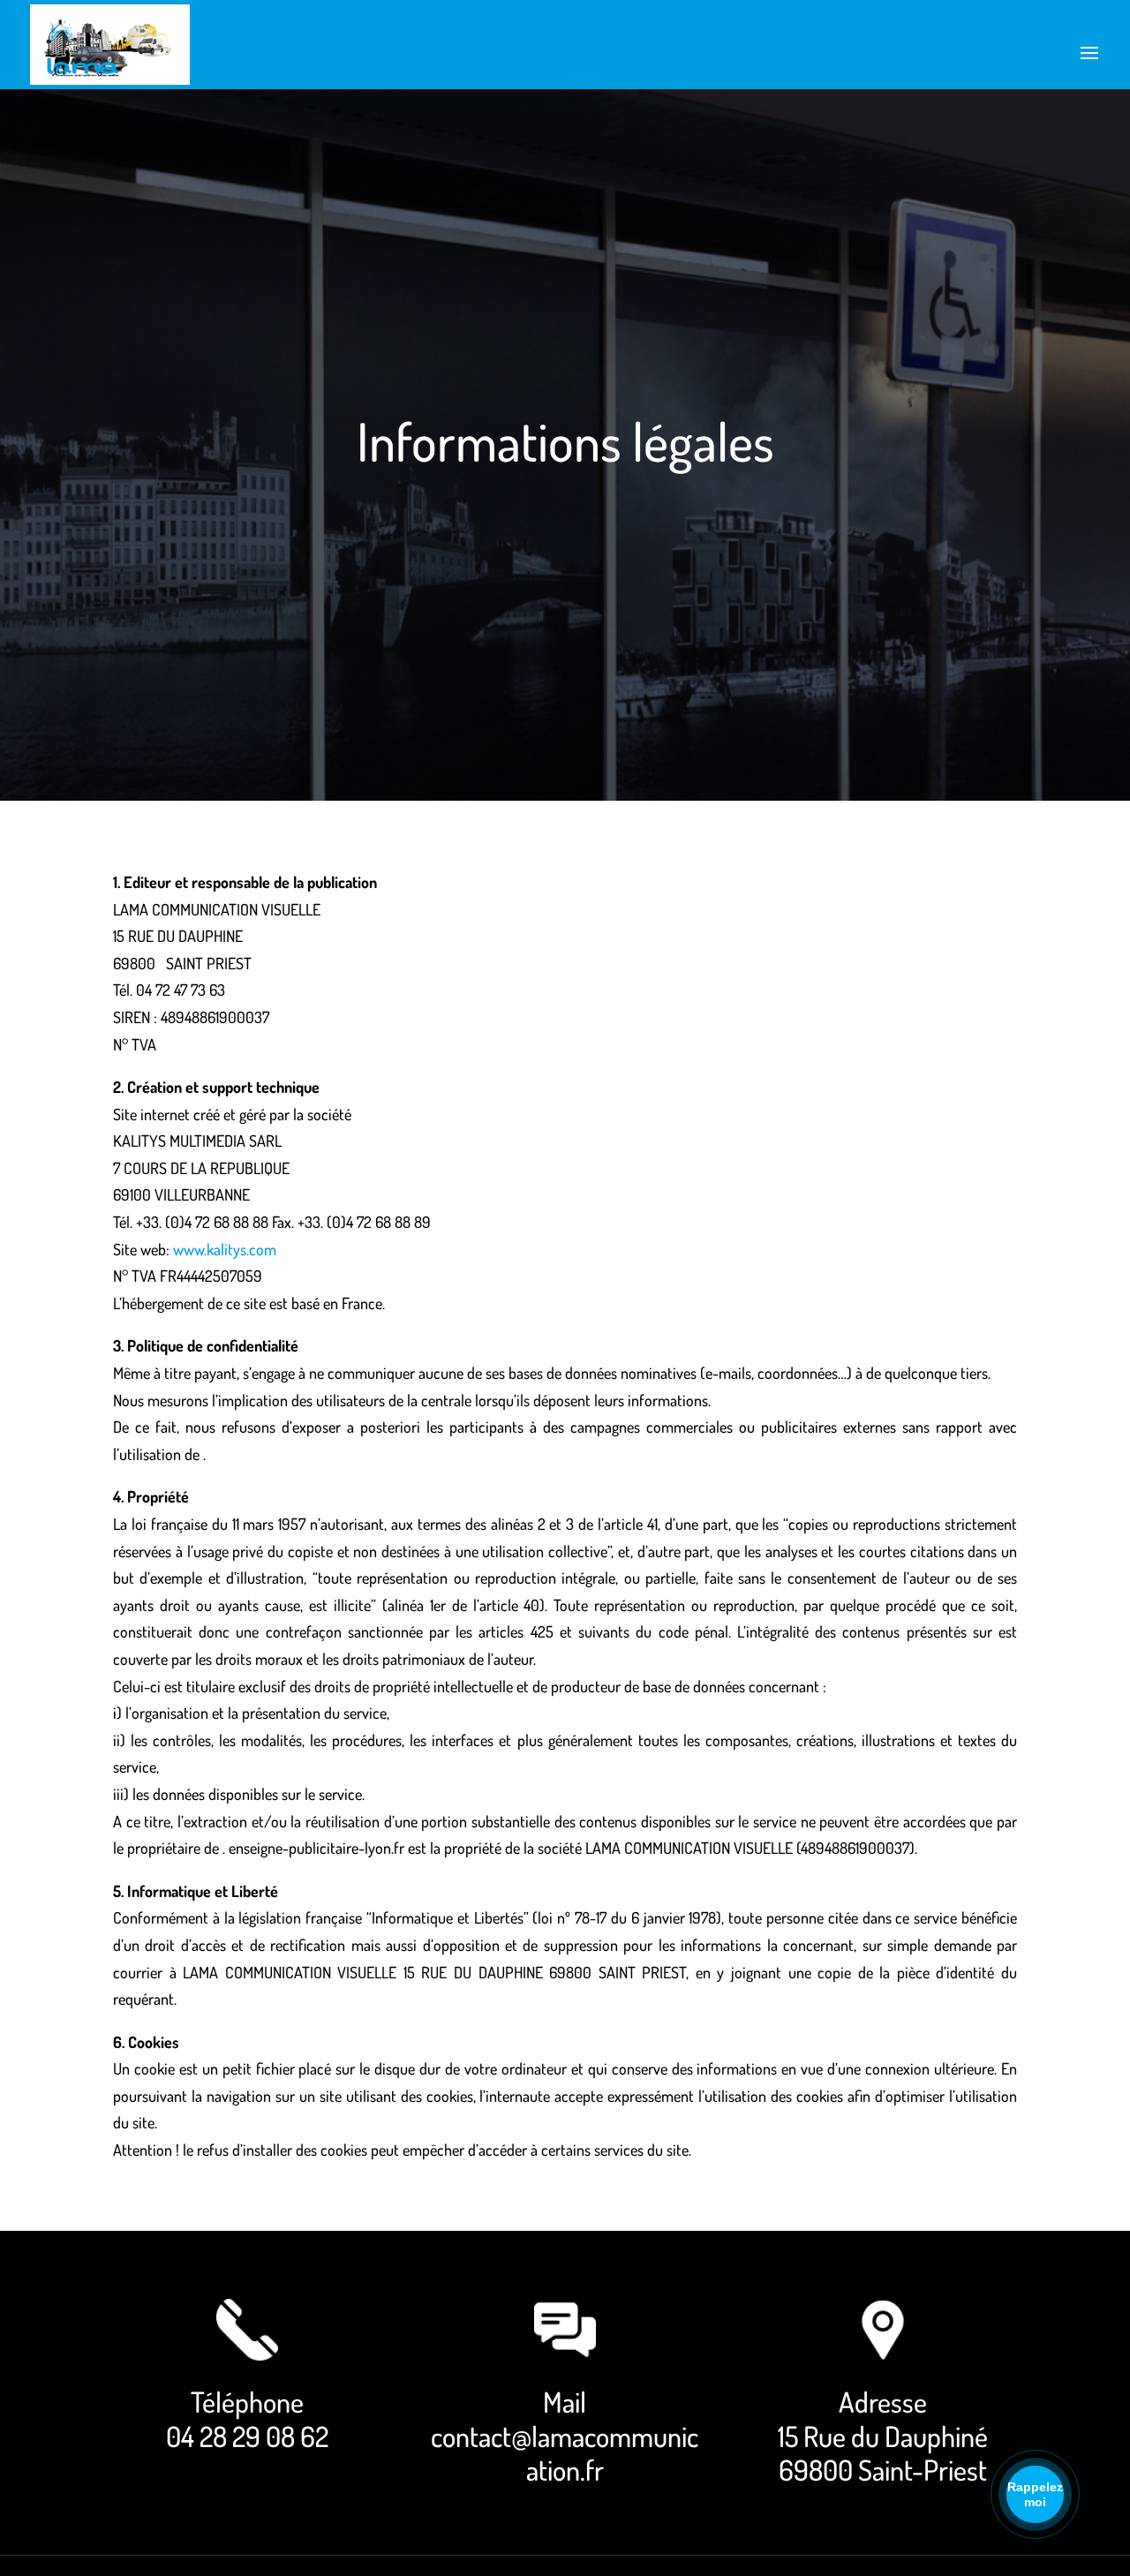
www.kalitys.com (225, 1249)
